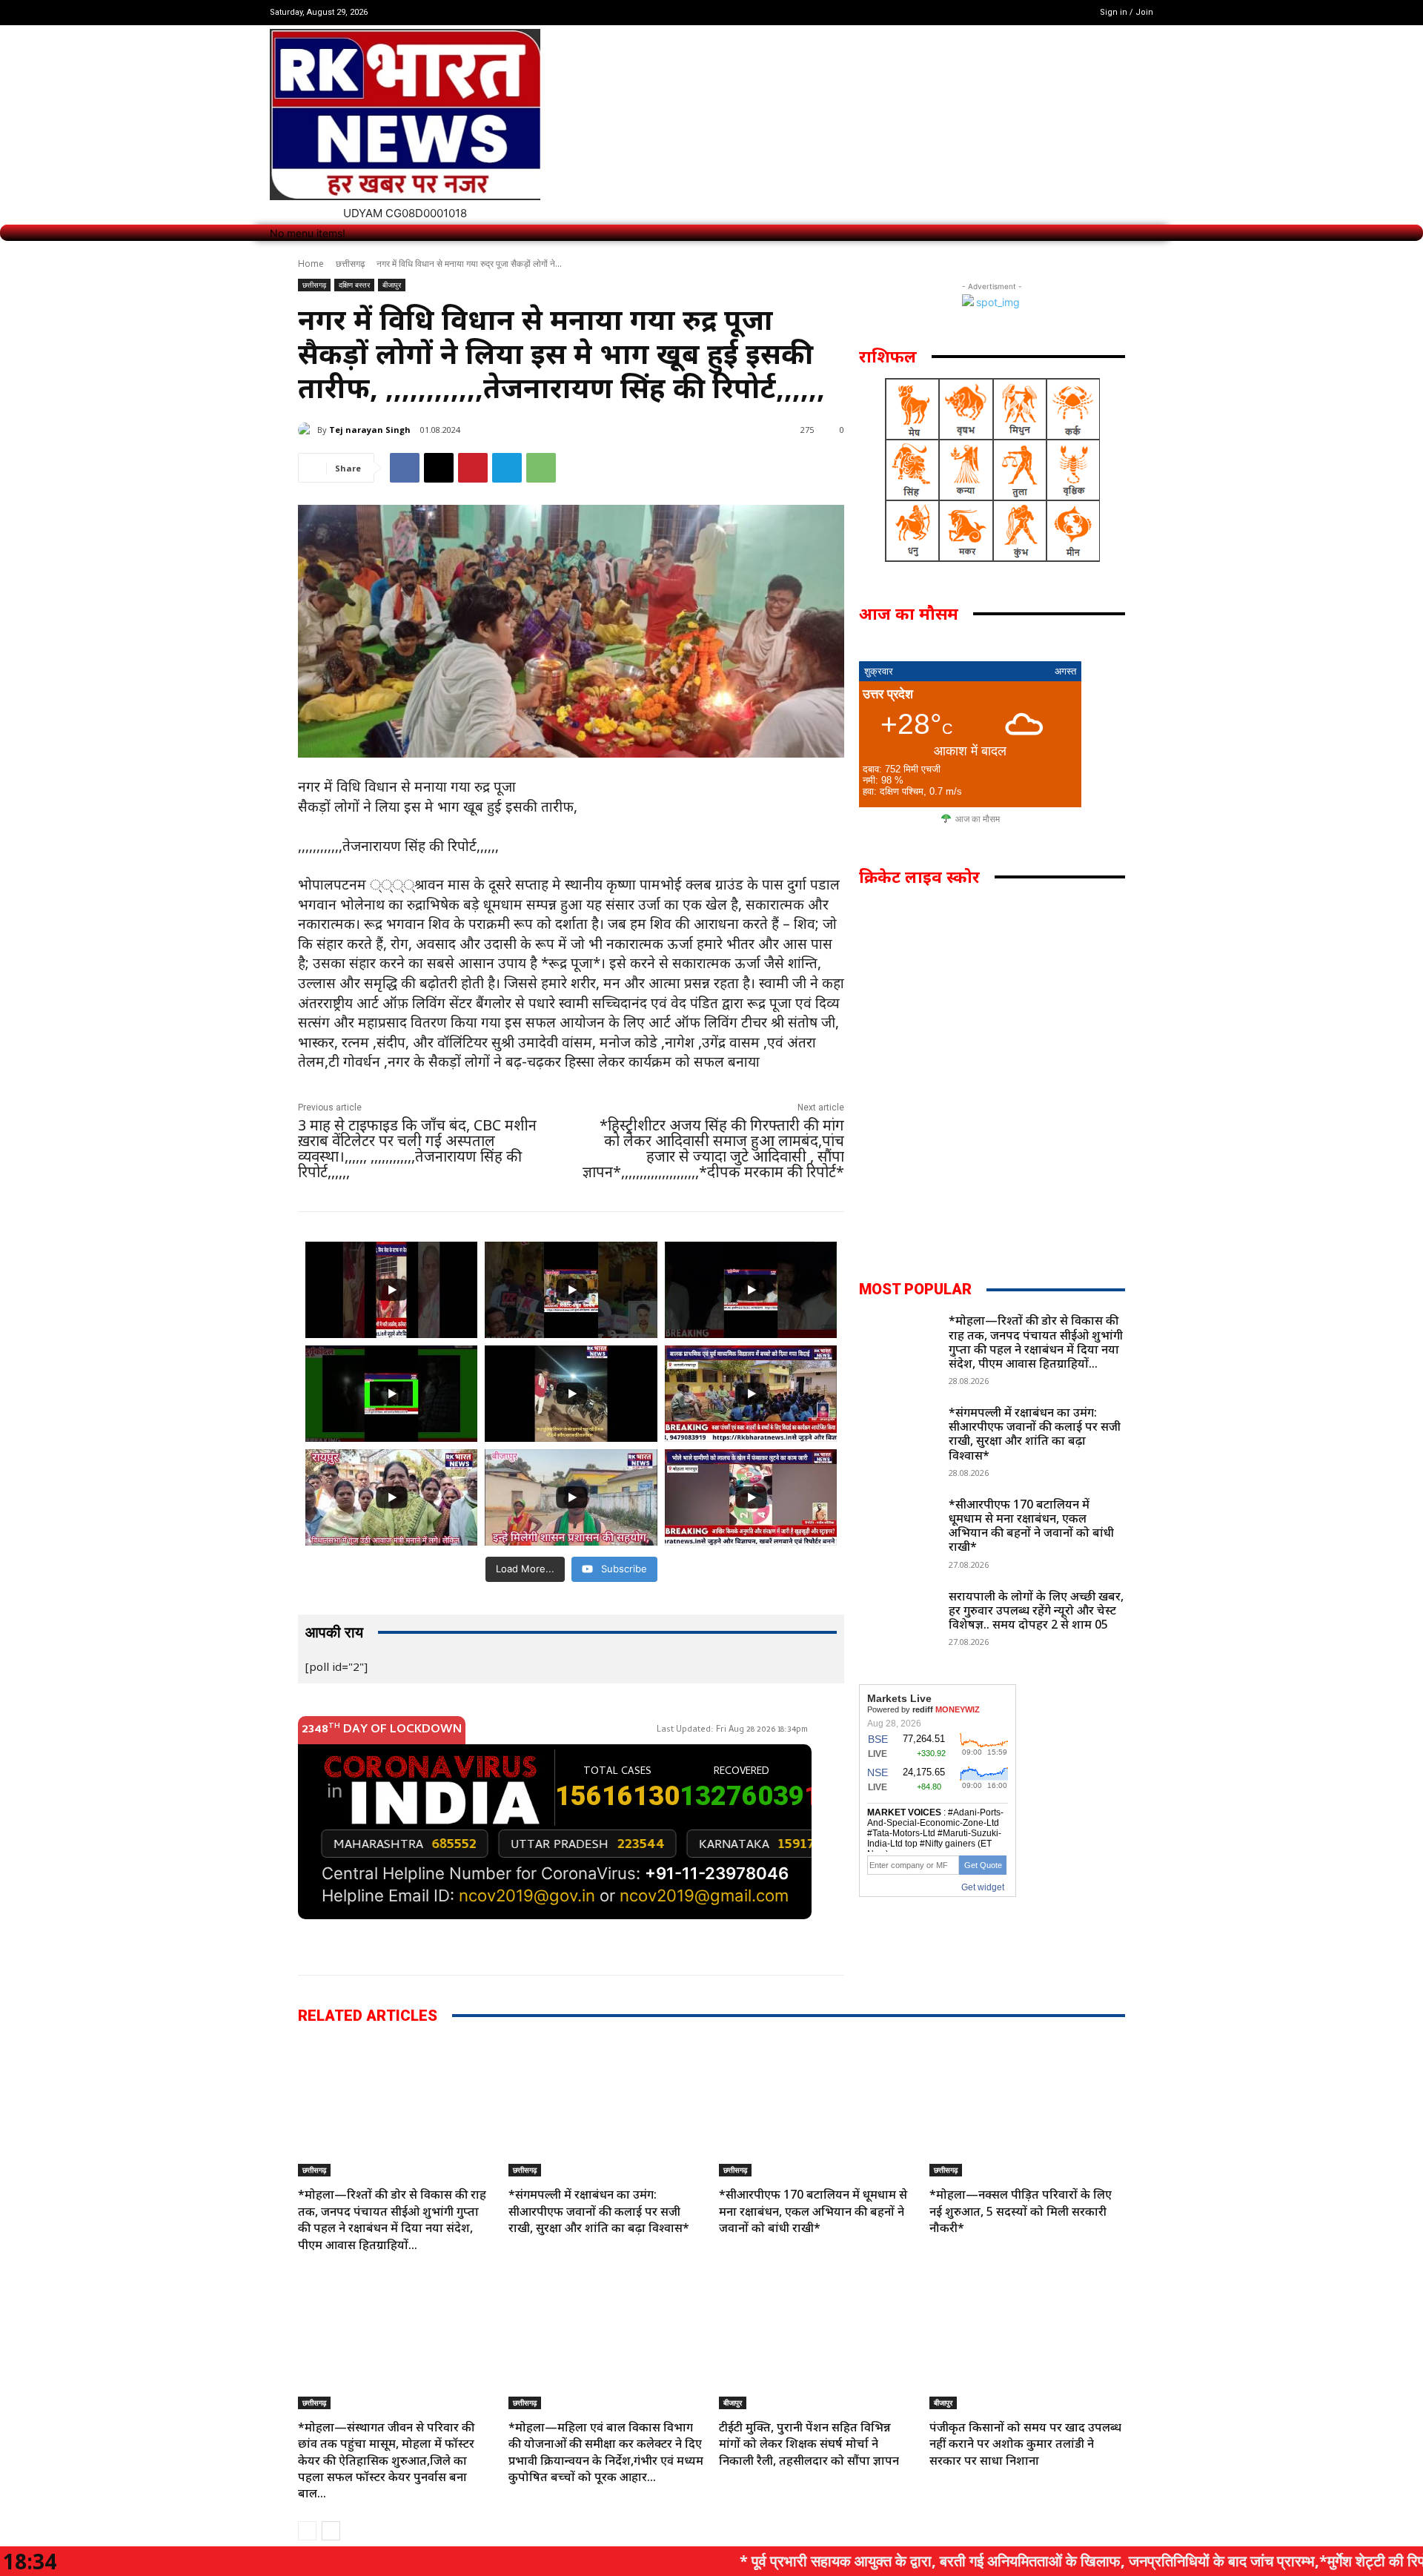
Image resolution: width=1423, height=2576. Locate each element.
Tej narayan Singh (370, 430)
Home (311, 264)
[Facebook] (1019, 12)
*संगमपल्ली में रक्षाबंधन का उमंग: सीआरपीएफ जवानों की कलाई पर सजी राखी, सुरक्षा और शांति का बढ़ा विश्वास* (1035, 1434)
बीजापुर (392, 285)
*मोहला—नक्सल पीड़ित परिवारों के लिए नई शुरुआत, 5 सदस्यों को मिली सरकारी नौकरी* (1021, 2211)
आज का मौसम (978, 819)
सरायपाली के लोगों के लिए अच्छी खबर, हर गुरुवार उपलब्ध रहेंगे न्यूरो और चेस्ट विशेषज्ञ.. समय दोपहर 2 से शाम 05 (1036, 1610)
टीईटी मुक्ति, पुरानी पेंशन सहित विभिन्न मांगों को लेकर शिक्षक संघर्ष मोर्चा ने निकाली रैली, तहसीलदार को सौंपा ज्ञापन (809, 2444)
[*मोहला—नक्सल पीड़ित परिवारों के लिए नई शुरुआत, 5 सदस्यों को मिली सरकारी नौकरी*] (1027, 2109)
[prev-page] (307, 2531)
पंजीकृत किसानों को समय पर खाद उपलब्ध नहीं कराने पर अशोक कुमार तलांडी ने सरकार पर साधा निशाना (1025, 2444)
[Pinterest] (473, 468)
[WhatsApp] (541, 468)
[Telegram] (507, 468)
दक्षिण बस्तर (354, 285)
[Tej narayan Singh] (308, 430)
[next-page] (331, 2531)
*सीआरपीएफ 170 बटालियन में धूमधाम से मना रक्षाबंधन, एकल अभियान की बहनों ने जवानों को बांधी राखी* (1031, 1526)
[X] (1039, 12)
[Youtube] (1057, 12)
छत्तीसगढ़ (350, 264)
